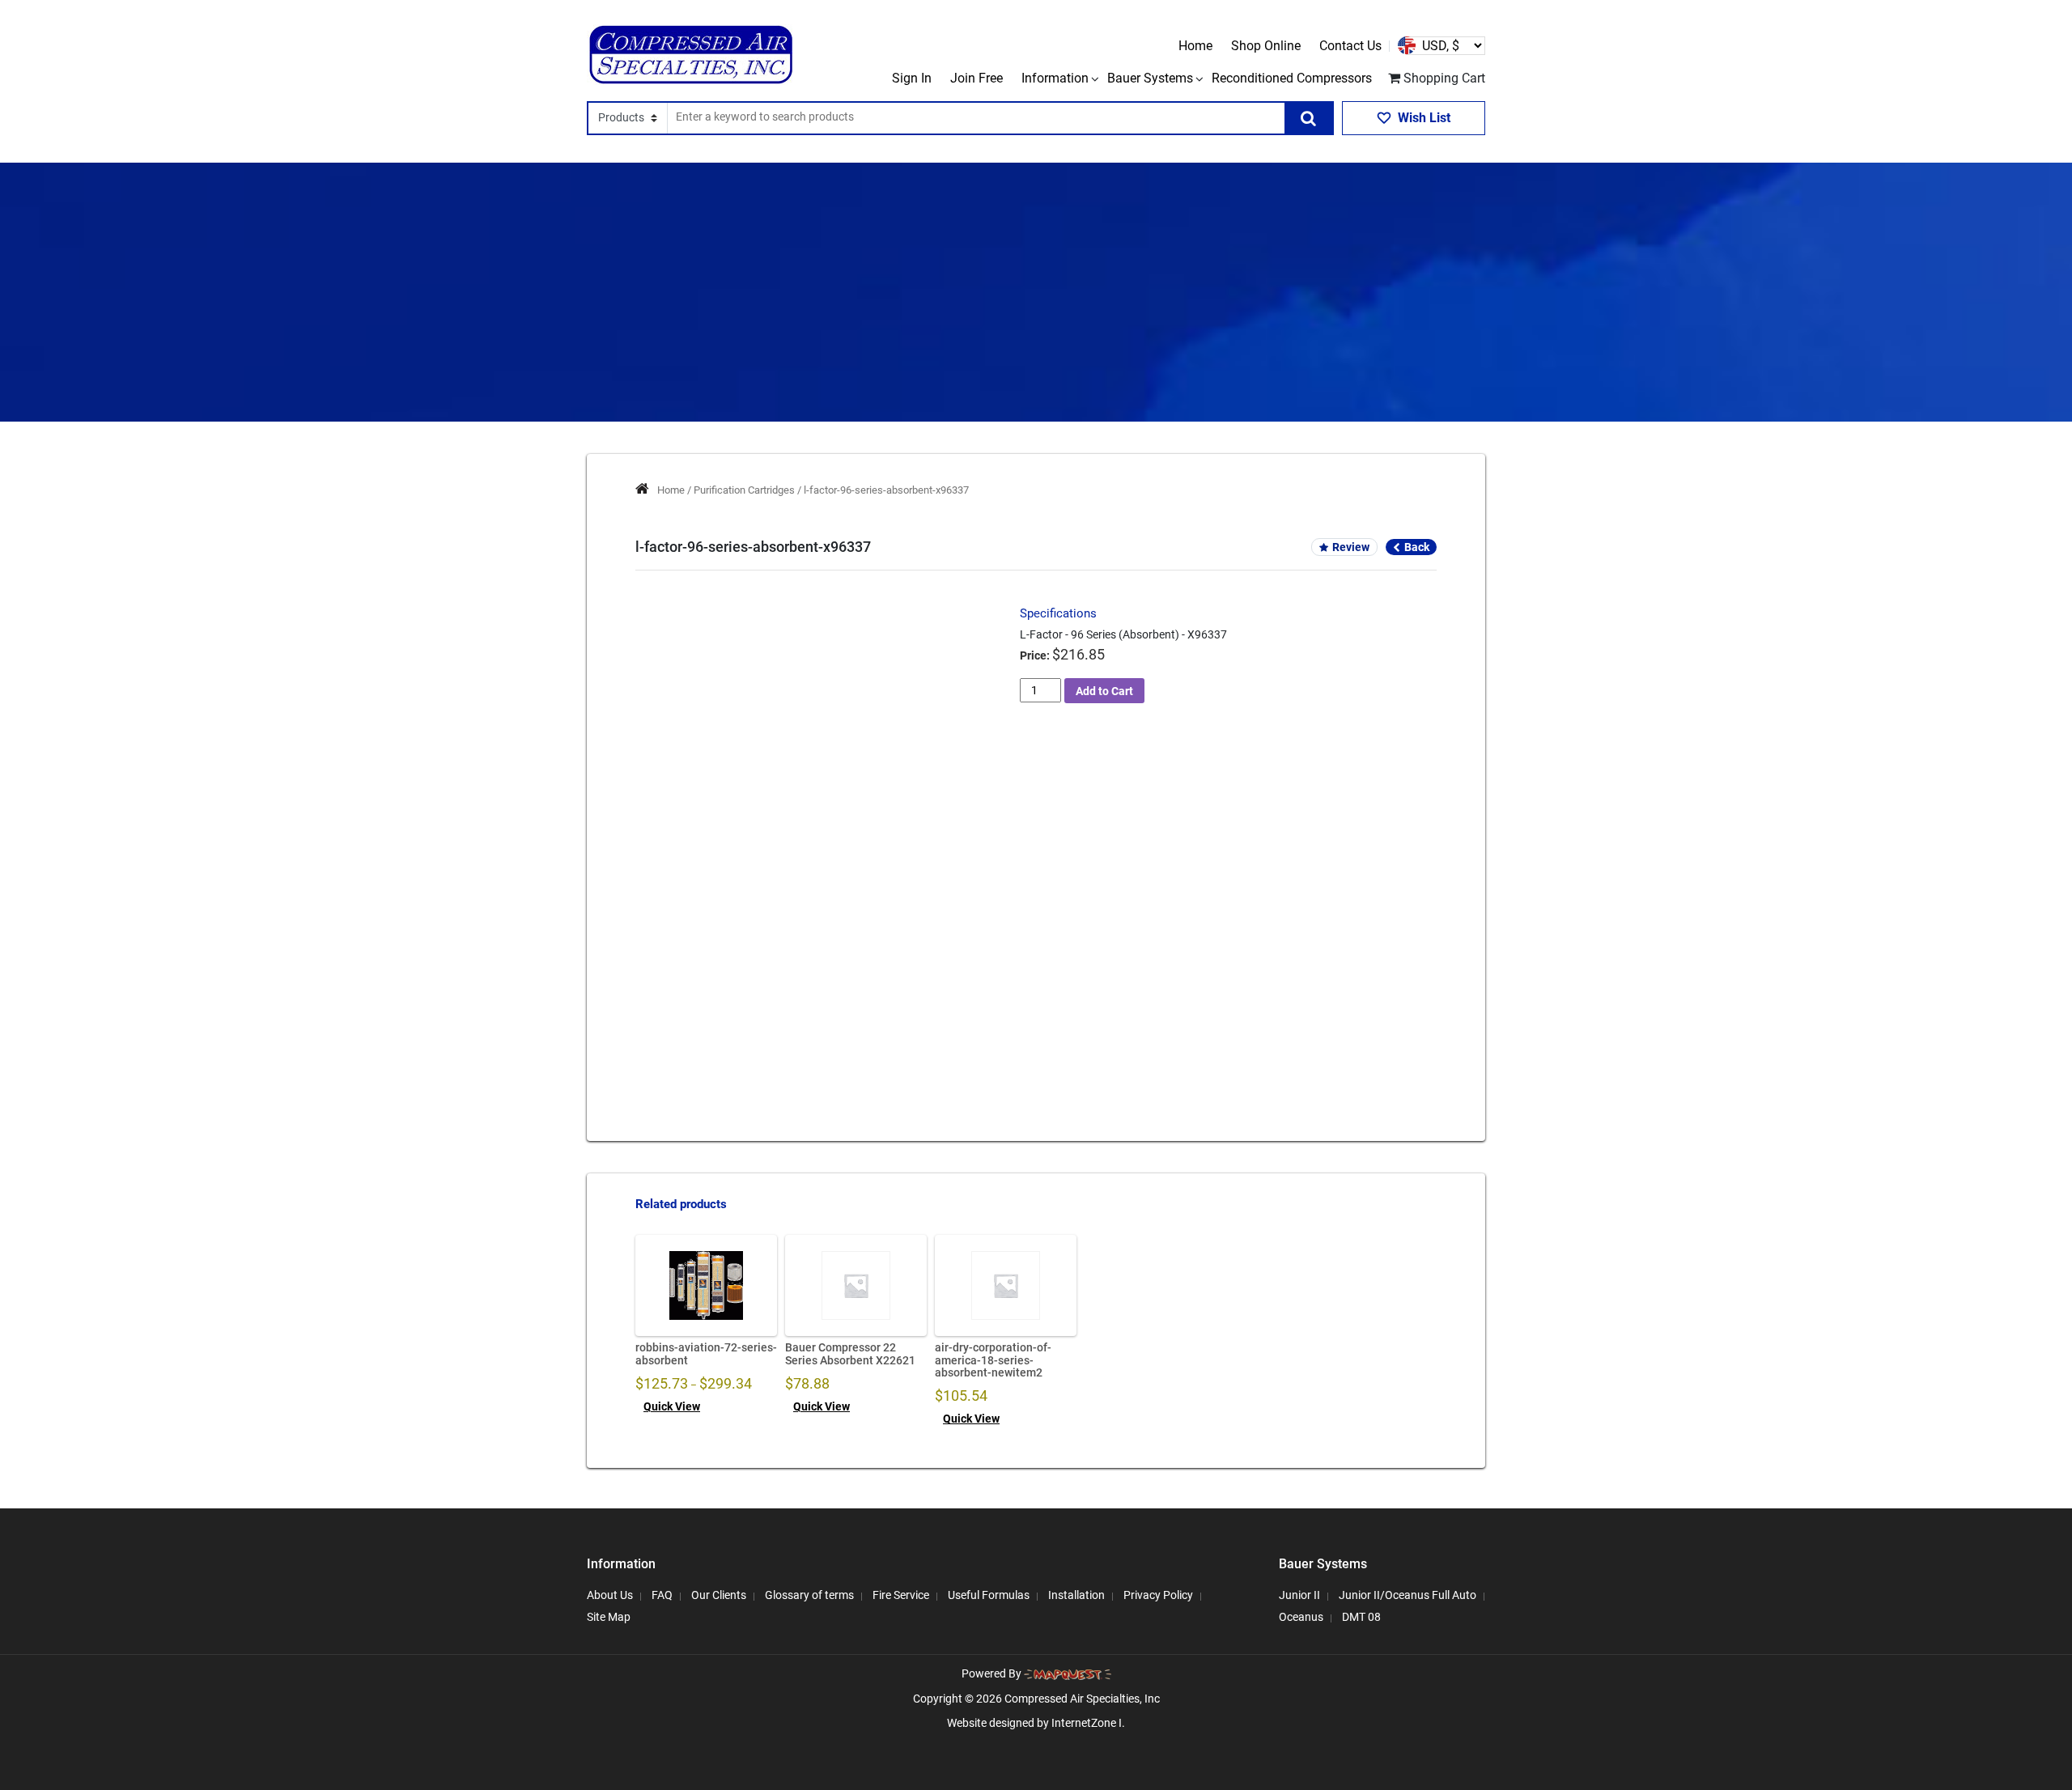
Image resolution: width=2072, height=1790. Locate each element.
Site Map (609, 1617)
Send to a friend (717, 969)
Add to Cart (1104, 691)
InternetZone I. (1088, 1723)
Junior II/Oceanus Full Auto (1408, 1595)
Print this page (824, 969)
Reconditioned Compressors (1292, 78)
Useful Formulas (989, 1595)
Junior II (1299, 1595)
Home (1195, 46)
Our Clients (719, 1595)
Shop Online (1266, 46)
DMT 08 (1361, 1617)
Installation (1076, 1595)
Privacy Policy (1158, 1595)
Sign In (912, 78)
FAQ (662, 1595)
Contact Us (1350, 46)
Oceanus (1301, 1617)
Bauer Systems (1150, 78)
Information (1055, 78)
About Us (610, 1595)
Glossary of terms (809, 1595)
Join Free (977, 78)
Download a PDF (933, 969)
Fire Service (901, 1595)
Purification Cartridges (744, 490)
